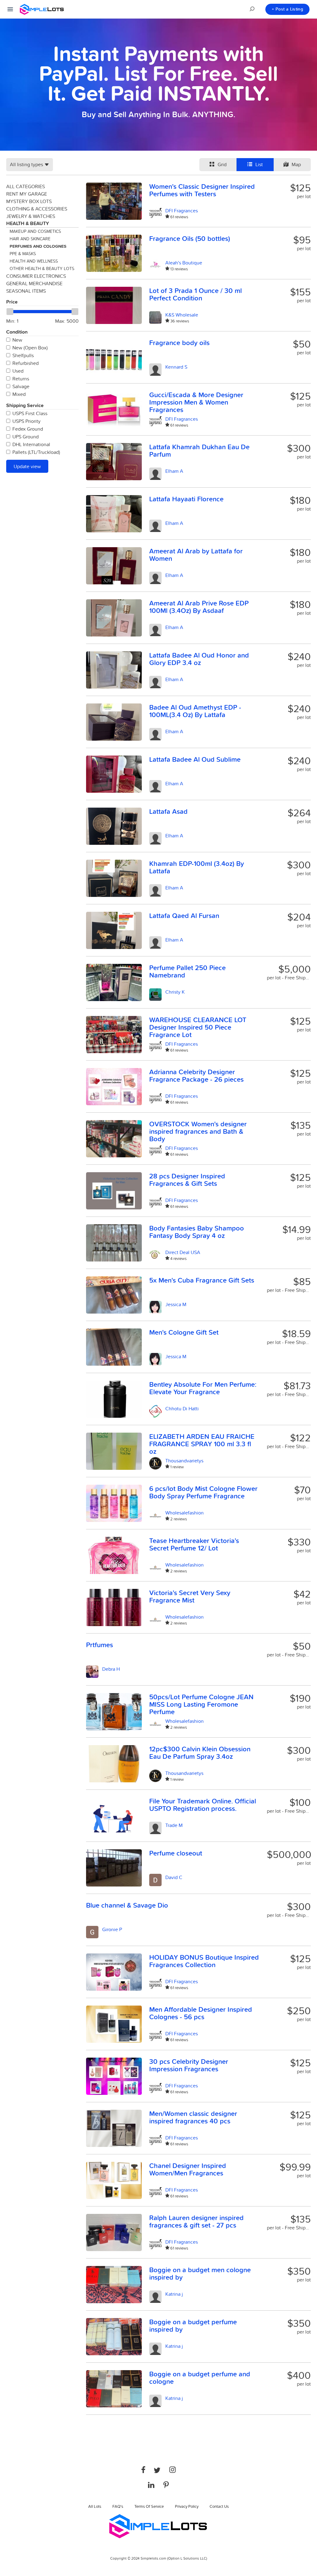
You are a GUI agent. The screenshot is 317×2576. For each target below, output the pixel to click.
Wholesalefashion (185, 1513)
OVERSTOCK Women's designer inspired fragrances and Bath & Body (198, 1131)
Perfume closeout (176, 1853)
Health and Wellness (34, 261)
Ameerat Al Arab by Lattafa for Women (196, 555)
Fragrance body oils (179, 343)
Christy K (175, 992)
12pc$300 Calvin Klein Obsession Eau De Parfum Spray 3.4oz (200, 1753)
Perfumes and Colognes (38, 246)
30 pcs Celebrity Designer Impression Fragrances (189, 2065)
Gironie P (112, 1929)
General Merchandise (34, 283)
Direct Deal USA (183, 1252)
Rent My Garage (27, 194)
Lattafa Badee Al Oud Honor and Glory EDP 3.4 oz (199, 659)
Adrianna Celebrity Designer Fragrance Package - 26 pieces (196, 1075)
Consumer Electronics (36, 276)
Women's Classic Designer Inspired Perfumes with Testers (202, 190)
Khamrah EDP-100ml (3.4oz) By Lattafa (197, 867)
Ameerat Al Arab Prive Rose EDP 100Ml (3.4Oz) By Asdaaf (199, 607)
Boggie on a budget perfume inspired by (193, 2325)
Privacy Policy (187, 2506)
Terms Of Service (149, 2506)
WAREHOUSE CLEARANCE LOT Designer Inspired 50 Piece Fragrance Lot (198, 1027)
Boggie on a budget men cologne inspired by (200, 2273)
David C (174, 1877)
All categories (26, 186)
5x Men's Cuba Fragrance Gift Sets (202, 1280)
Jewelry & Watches (31, 216)
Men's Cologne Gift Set (184, 1332)
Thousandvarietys (184, 1461)
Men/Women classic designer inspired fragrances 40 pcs (193, 2117)
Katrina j (174, 2294)
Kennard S (176, 367)
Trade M (174, 1825)
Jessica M (176, 1304)
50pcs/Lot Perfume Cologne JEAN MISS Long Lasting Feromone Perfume (201, 1704)
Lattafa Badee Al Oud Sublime (195, 759)
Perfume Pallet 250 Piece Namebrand (187, 971)
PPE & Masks (23, 254)
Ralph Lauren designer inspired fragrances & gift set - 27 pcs (196, 2221)
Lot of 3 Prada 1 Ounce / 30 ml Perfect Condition (195, 294)
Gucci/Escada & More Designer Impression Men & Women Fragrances (196, 402)
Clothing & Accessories (37, 209)
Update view (27, 466)
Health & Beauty (28, 223)
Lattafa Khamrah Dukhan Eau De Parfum (199, 450)
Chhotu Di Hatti (182, 1408)
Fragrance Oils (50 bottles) (190, 238)
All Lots (95, 2506)
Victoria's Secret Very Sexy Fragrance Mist (190, 1596)
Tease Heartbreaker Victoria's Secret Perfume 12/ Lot (194, 1544)
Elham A (174, 471)
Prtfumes (100, 1645)
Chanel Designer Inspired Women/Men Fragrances (188, 2169)
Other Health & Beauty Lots (42, 268)
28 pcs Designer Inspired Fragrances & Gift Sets (187, 1180)
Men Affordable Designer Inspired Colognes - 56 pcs (201, 2013)
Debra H (111, 1669)
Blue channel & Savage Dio (127, 1905)
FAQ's (118, 2506)
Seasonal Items (26, 291)
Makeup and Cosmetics (35, 231)
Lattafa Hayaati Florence (186, 499)
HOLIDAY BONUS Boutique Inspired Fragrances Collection (204, 1961)
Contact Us (219, 2506)
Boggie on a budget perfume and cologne (200, 2378)
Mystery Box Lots (29, 201)
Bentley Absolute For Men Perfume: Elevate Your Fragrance (203, 1388)
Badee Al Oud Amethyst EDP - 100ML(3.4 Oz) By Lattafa (195, 711)
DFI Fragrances (182, 211)
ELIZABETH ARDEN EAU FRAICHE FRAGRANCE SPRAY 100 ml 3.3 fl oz (202, 1444)
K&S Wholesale (182, 315)
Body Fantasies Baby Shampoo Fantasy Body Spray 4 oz (197, 1232)
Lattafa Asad (168, 811)
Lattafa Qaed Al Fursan (184, 916)
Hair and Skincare (30, 239)
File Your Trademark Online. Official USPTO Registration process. (203, 1805)
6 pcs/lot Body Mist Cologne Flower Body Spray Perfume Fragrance (203, 1492)
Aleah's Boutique (184, 263)
